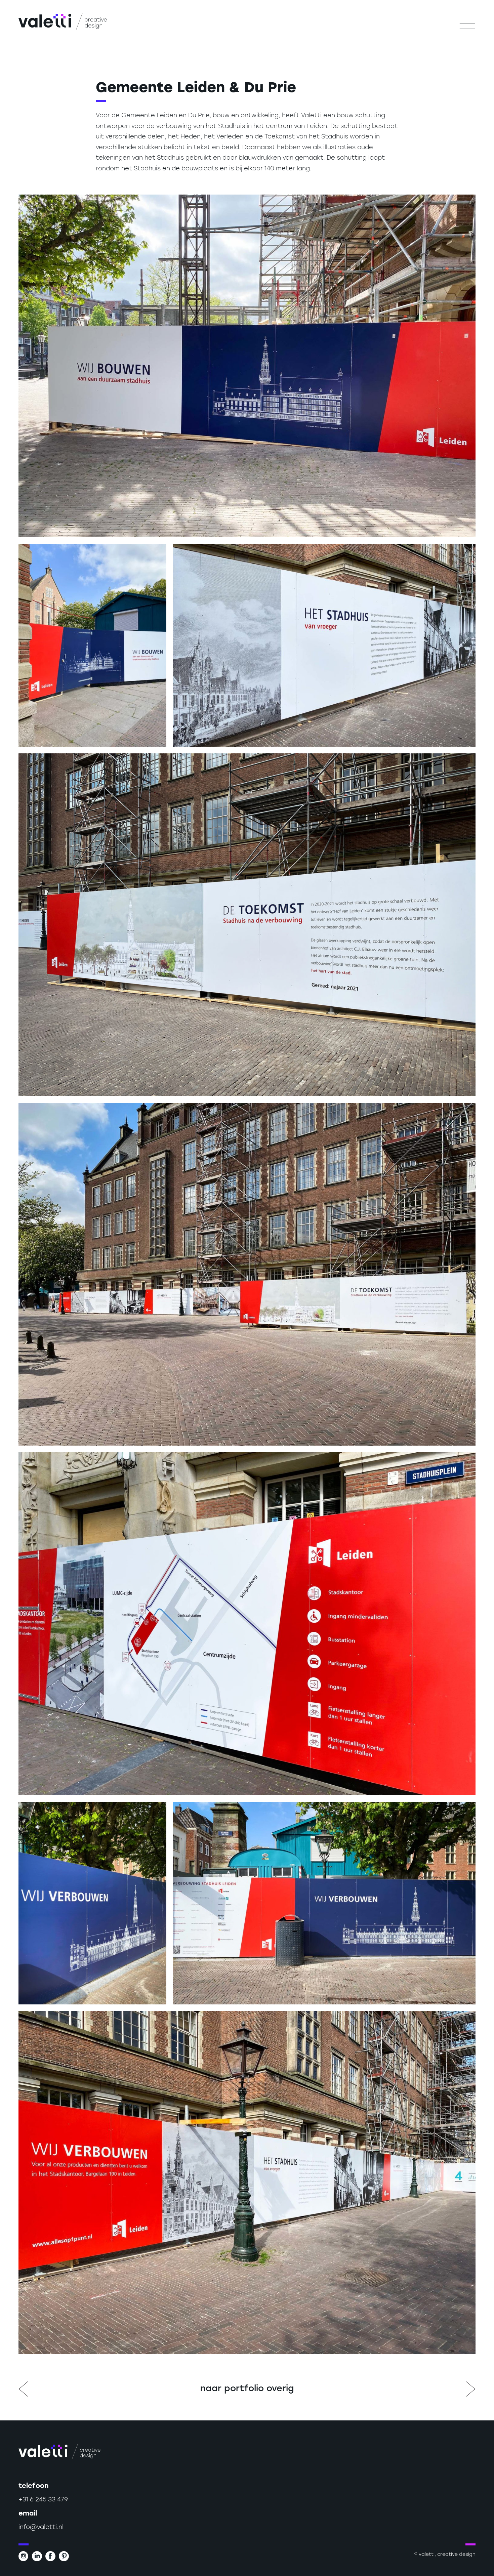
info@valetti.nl (41, 2528)
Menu (467, 26)
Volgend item (470, 2389)
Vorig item (24, 2389)
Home (63, 22)
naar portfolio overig (247, 2389)
